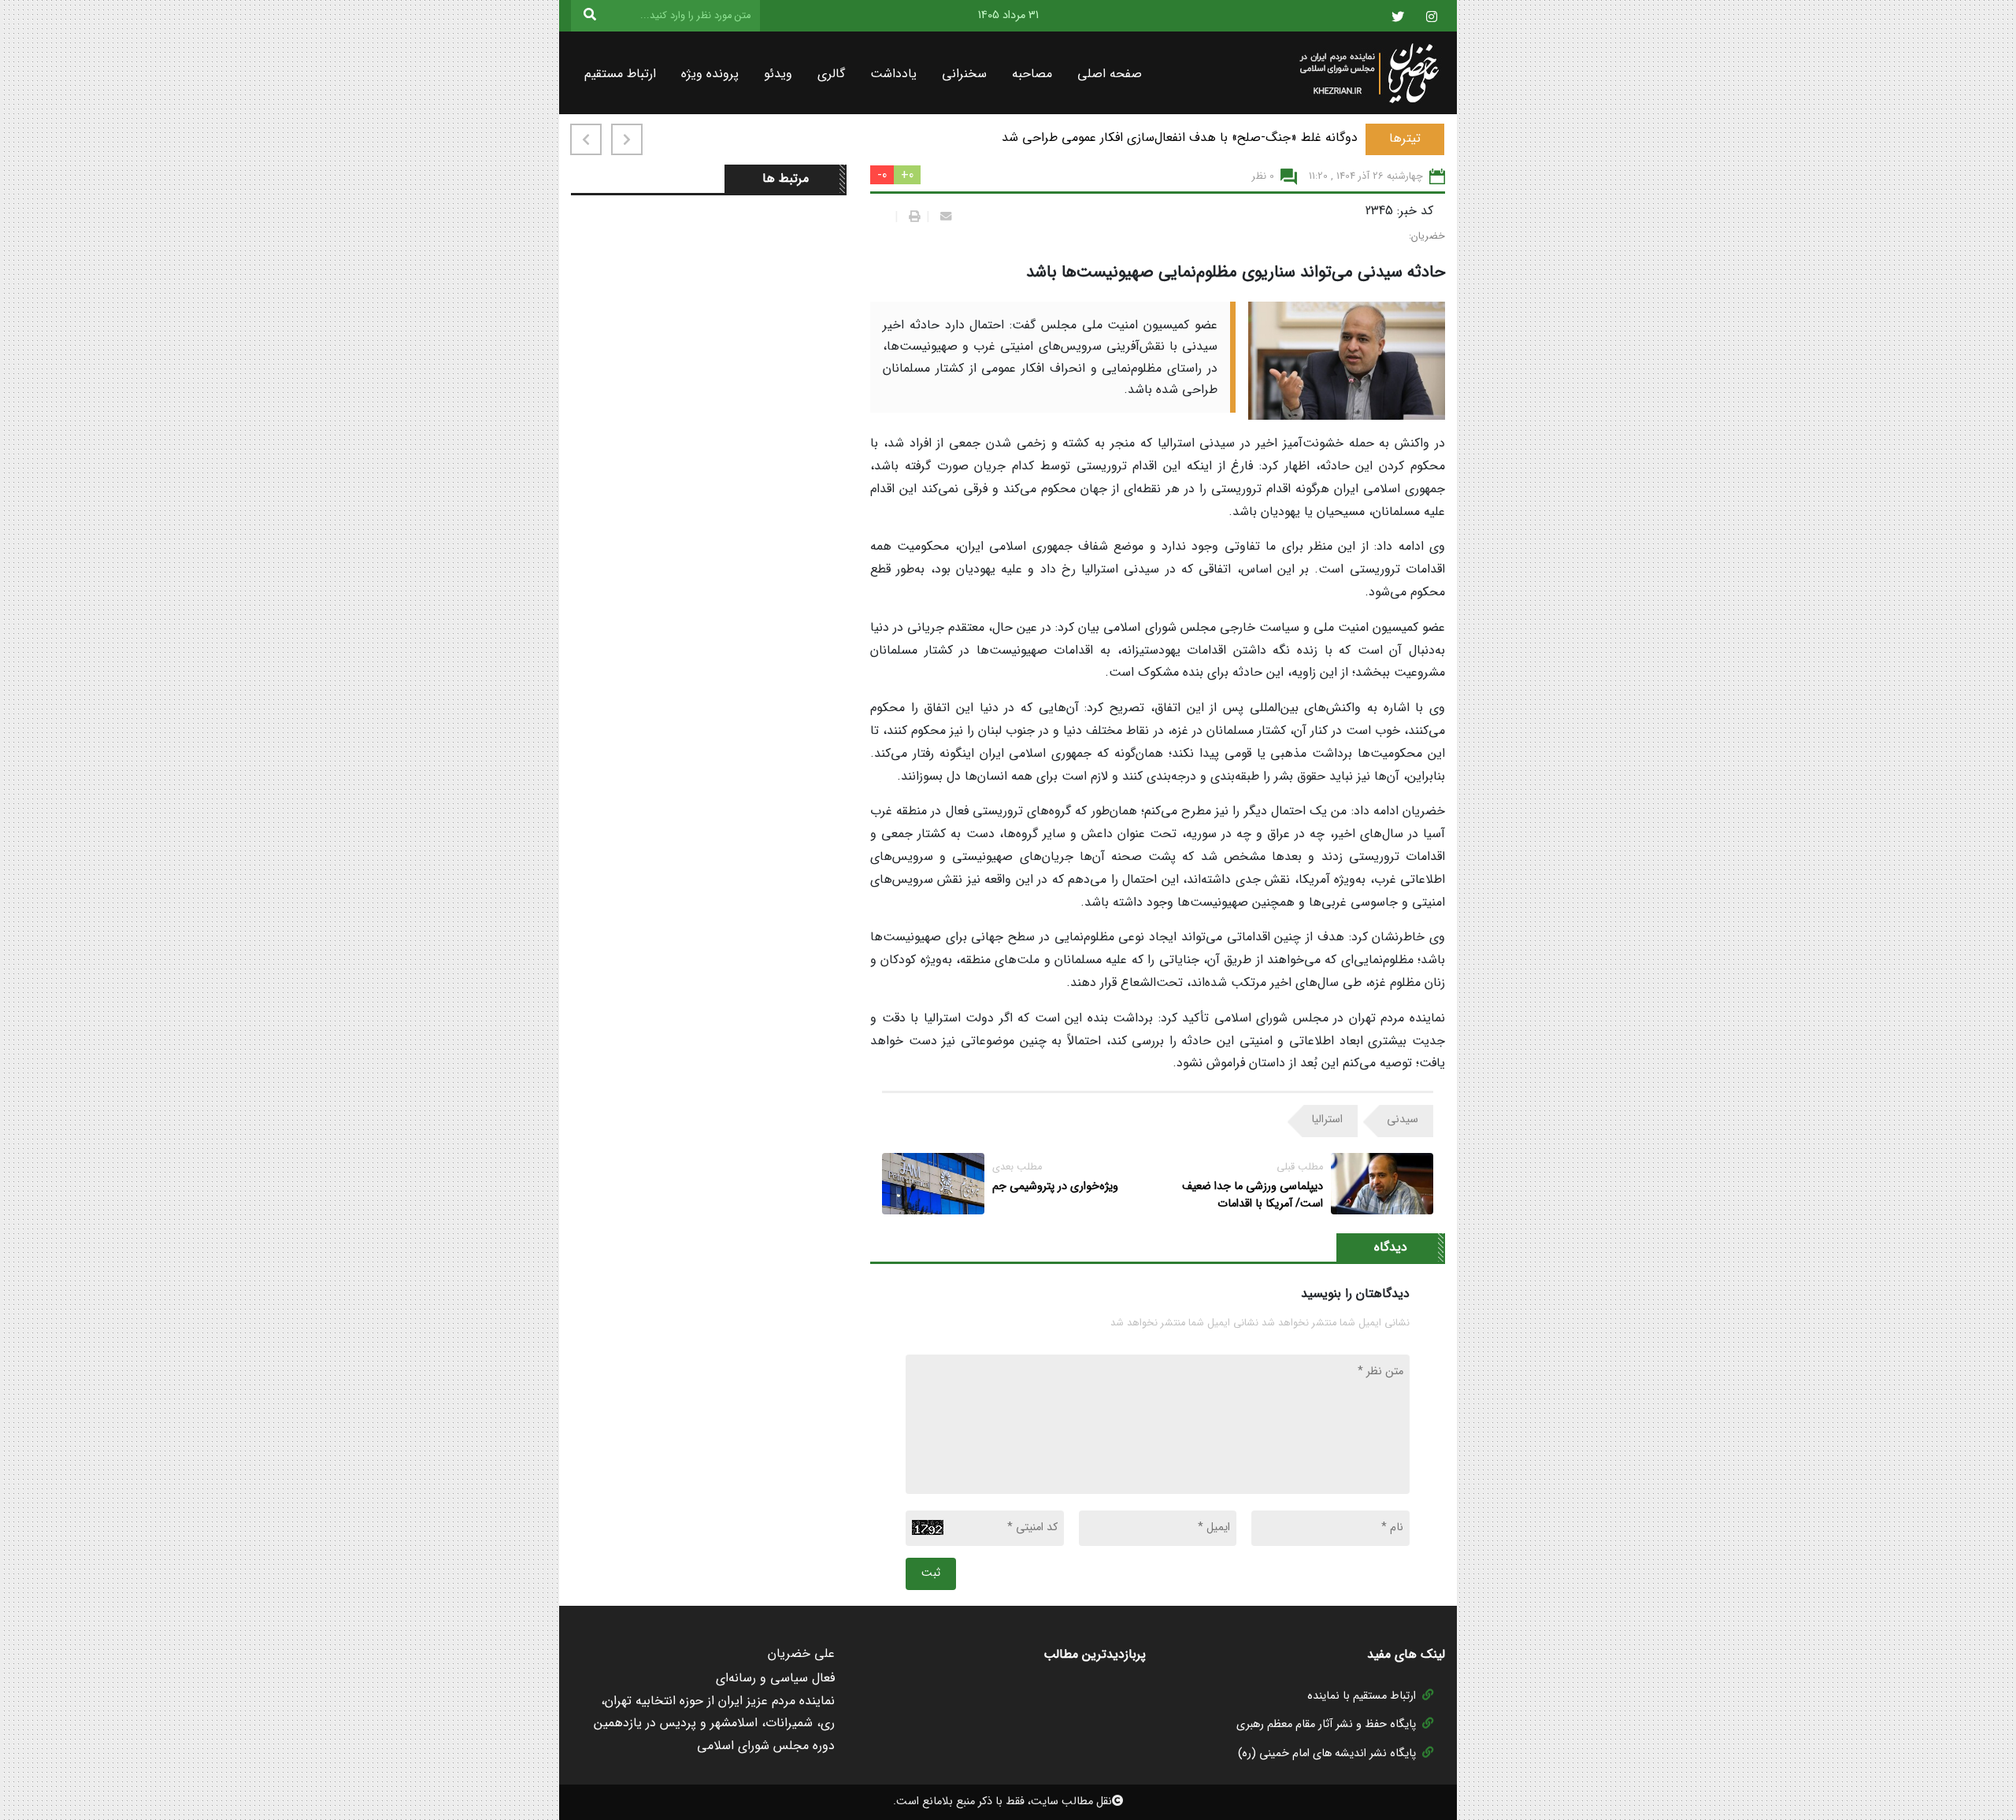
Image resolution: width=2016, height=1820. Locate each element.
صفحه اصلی (1110, 74)
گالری (831, 74)
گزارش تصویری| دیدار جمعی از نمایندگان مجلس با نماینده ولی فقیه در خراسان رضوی (1139, 137)
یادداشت (893, 74)
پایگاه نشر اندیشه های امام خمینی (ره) (1327, 1753)
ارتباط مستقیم (620, 74)
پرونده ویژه (710, 74)
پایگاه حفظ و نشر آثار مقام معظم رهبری (1326, 1724)
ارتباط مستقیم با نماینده (1362, 1696)
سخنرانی (964, 74)
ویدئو (778, 74)
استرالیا (1327, 1119)
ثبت (931, 1573)
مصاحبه (1032, 74)
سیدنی (1403, 1119)
